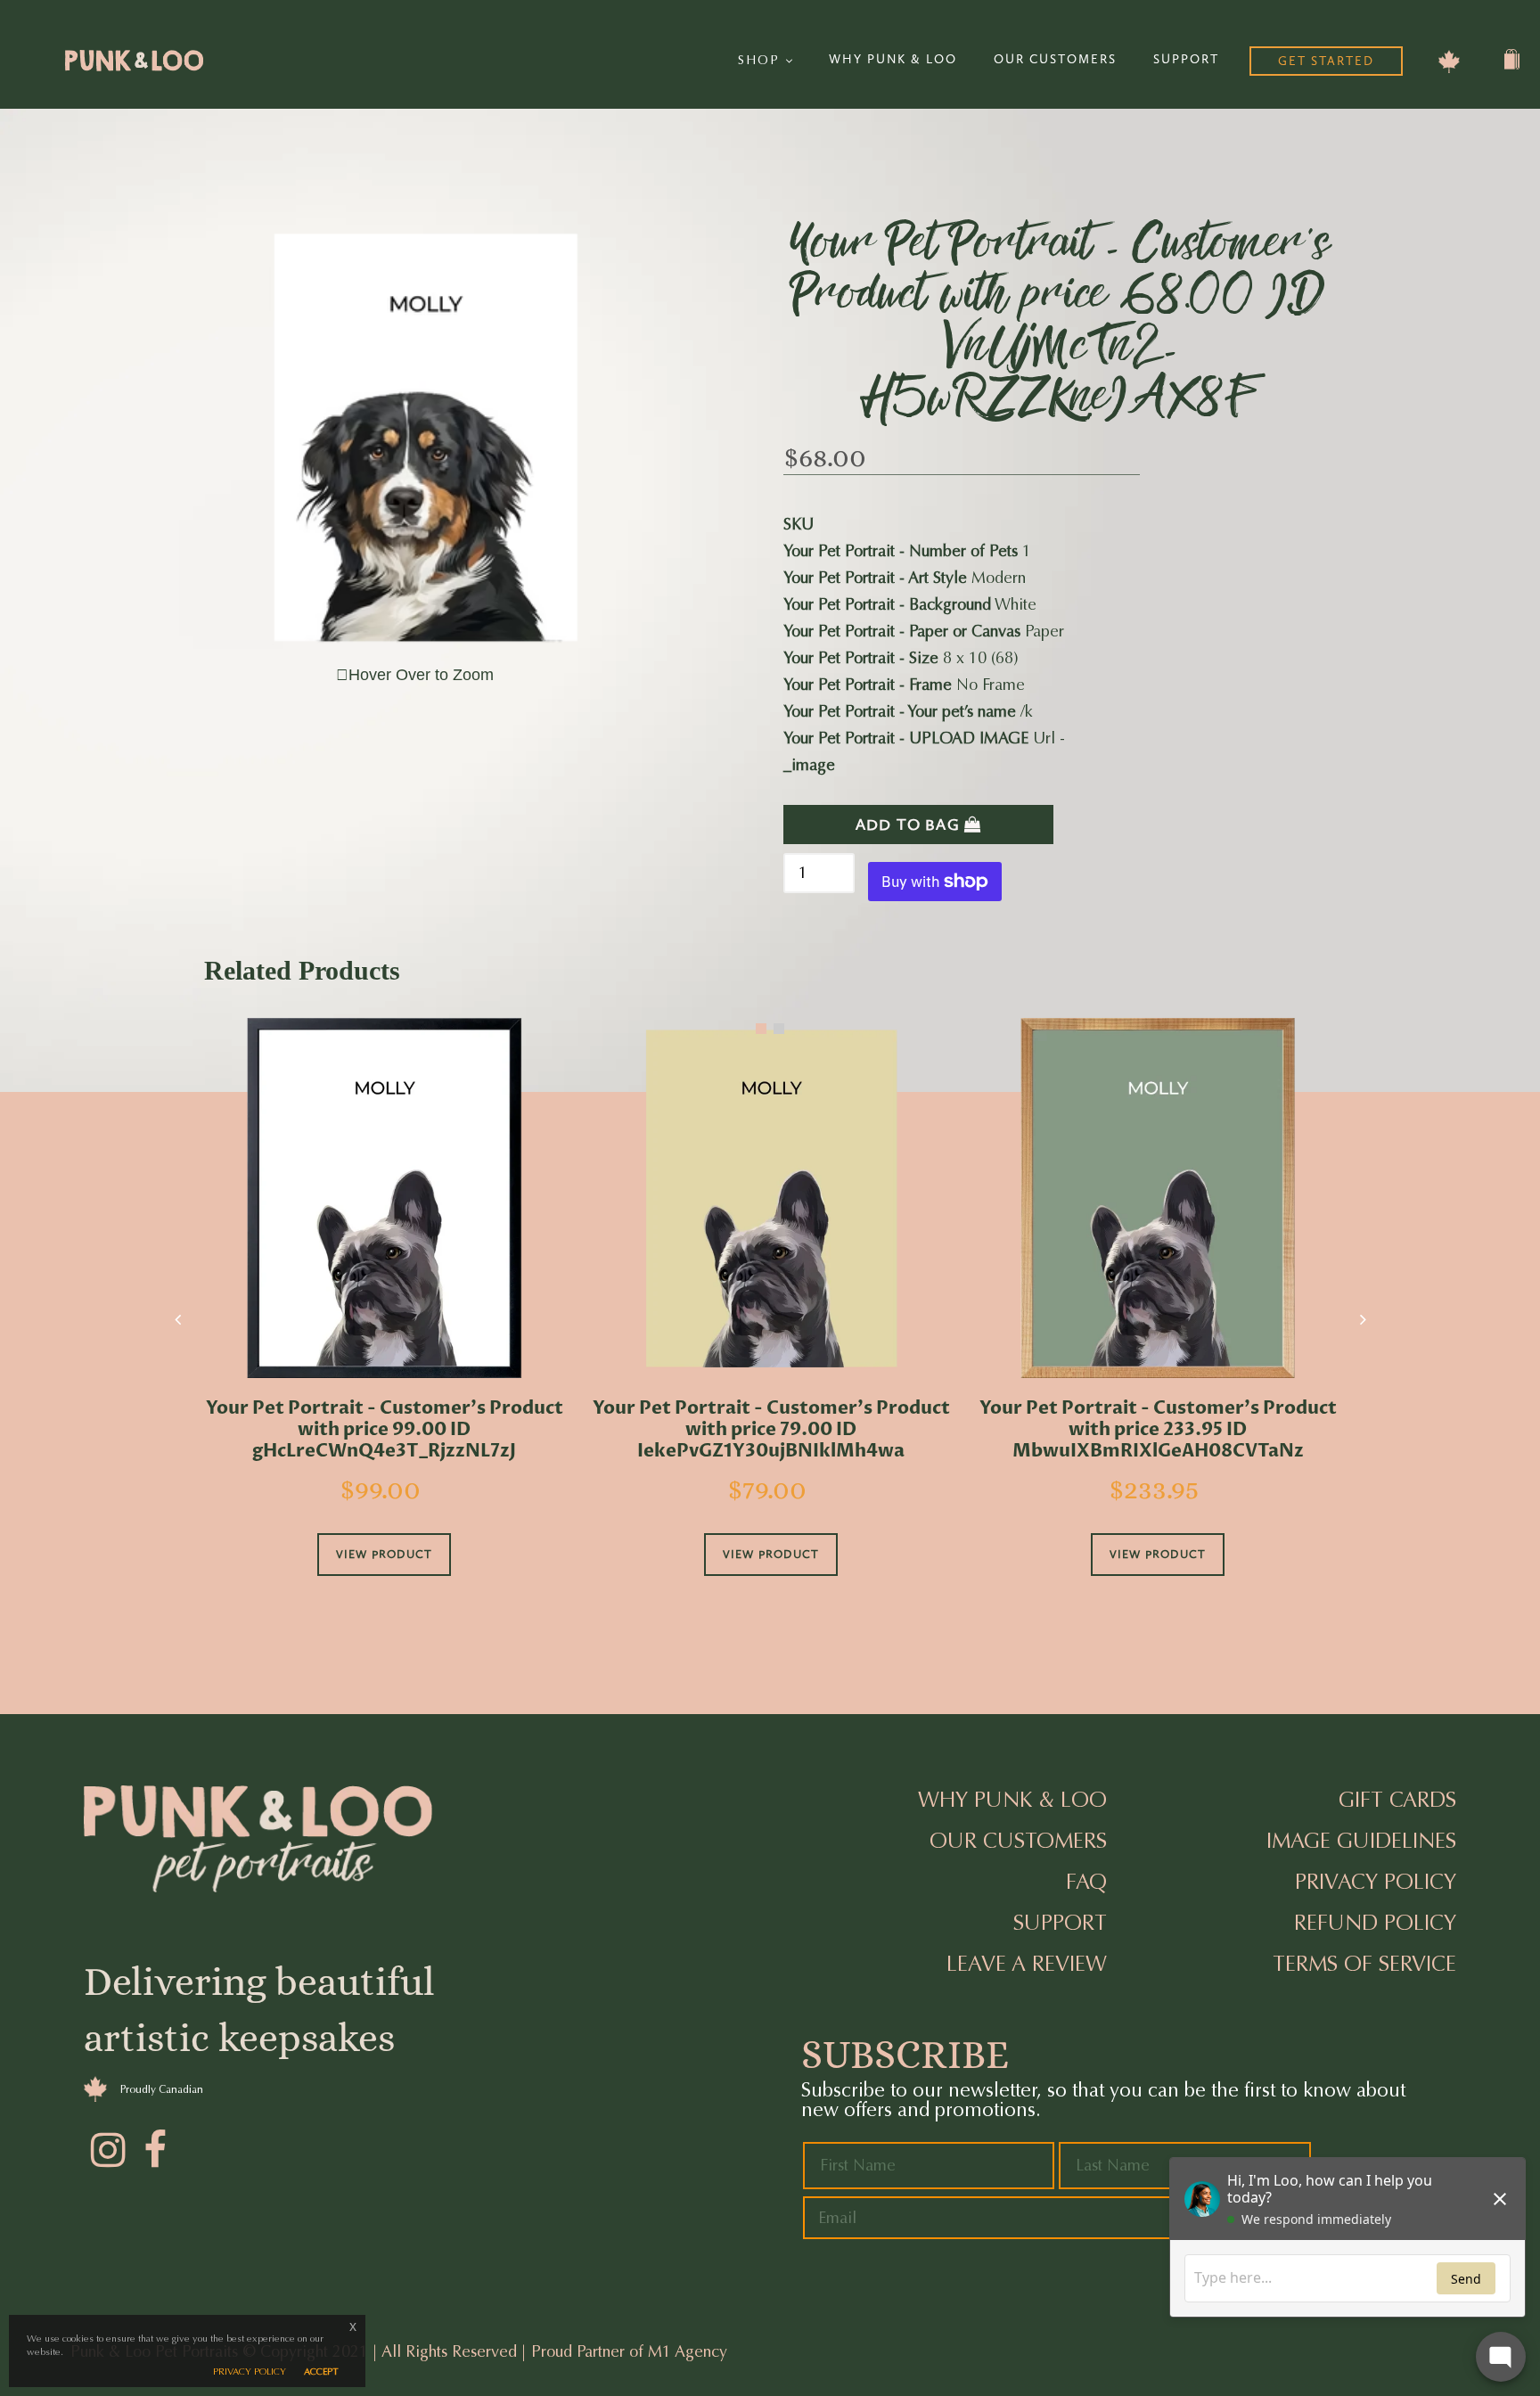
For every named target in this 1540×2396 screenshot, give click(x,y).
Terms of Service (1364, 1964)
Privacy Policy (1376, 1882)
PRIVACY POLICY (250, 2371)
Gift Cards (1397, 1800)
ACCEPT (321, 2371)
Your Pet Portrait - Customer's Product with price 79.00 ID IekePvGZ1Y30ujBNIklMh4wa (771, 1430)
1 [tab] (761, 1029)
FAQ (1086, 1882)
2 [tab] (779, 1029)
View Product (384, 1554)
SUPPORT (1186, 59)
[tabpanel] (384, 1321)
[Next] (1363, 1319)
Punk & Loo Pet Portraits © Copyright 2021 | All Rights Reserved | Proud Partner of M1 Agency (399, 2351)
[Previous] (177, 1319)
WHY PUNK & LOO (893, 59)
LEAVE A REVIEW (1027, 1964)
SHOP (762, 60)
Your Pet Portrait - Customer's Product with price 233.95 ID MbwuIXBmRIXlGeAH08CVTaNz (1158, 1430)
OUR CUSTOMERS (1055, 59)
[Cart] (1512, 66)
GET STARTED (1326, 61)
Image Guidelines (1361, 1841)
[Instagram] (106, 2147)
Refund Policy (1375, 1923)
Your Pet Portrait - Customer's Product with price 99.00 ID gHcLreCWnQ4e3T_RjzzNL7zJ (385, 1430)
